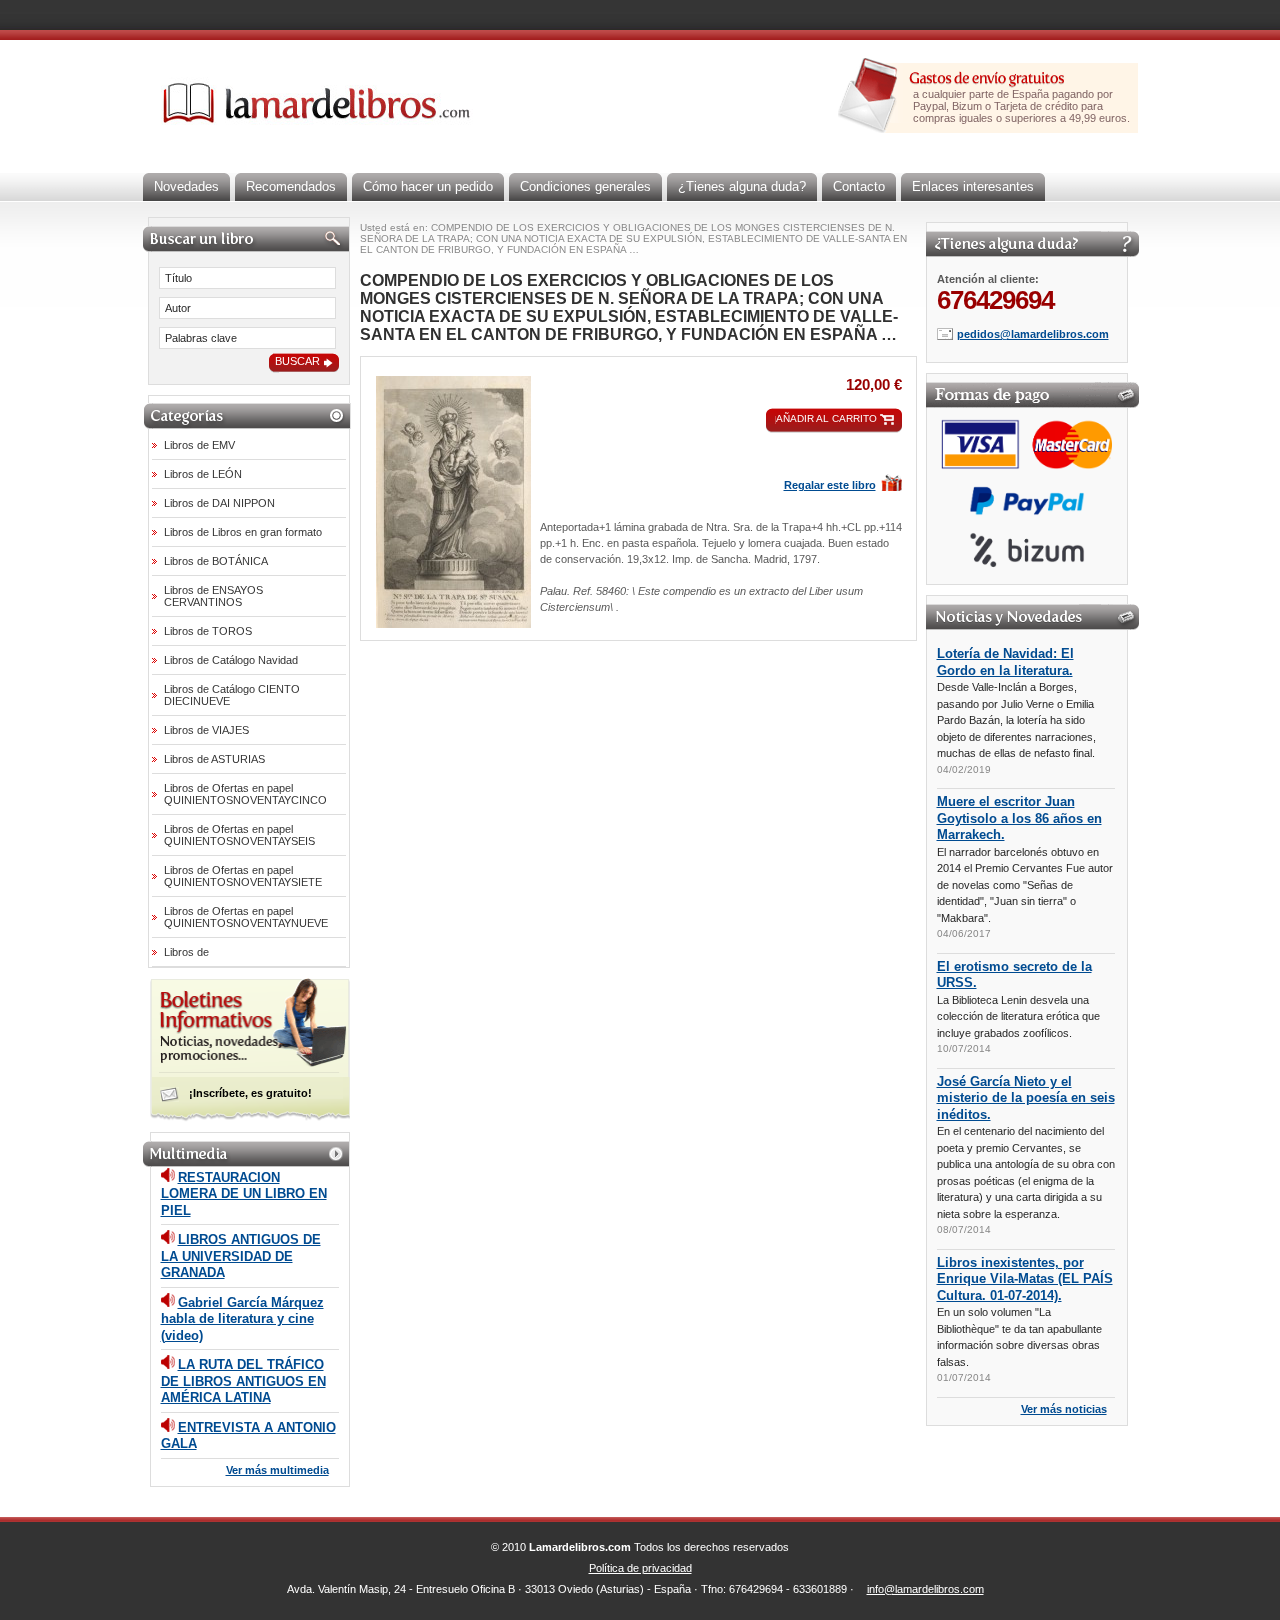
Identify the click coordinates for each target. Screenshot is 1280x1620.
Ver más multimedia (277, 1470)
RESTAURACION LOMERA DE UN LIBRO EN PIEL (244, 1194)
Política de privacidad (640, 1568)
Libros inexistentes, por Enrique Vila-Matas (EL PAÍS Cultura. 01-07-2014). (1025, 1279)
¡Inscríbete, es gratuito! (250, 1093)
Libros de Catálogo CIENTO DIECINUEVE (232, 695)
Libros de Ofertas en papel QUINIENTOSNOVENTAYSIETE (243, 876)
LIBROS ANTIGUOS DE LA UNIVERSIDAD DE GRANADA (241, 1256)
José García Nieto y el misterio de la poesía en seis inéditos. (1026, 1098)
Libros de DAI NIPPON (219, 503)
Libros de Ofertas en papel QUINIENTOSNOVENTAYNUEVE (246, 917)
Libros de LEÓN (203, 474)
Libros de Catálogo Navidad (231, 660)
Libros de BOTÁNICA (216, 561)
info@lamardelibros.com (925, 1589)
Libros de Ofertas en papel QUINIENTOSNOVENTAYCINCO (245, 794)
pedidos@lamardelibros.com (1033, 334)
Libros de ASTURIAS (214, 759)
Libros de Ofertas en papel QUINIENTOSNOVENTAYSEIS (239, 835)
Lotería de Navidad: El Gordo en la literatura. (1005, 662)
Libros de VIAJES (206, 730)
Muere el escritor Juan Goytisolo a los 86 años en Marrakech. (1019, 818)
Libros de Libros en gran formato (243, 532)
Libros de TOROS (208, 631)
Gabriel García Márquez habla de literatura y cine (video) (242, 1319)
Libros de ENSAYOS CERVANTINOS (213, 596)
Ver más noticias (1064, 1409)
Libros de (186, 952)
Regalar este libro (830, 485)
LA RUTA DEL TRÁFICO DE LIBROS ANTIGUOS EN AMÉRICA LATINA (243, 1381)
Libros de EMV (199, 445)
